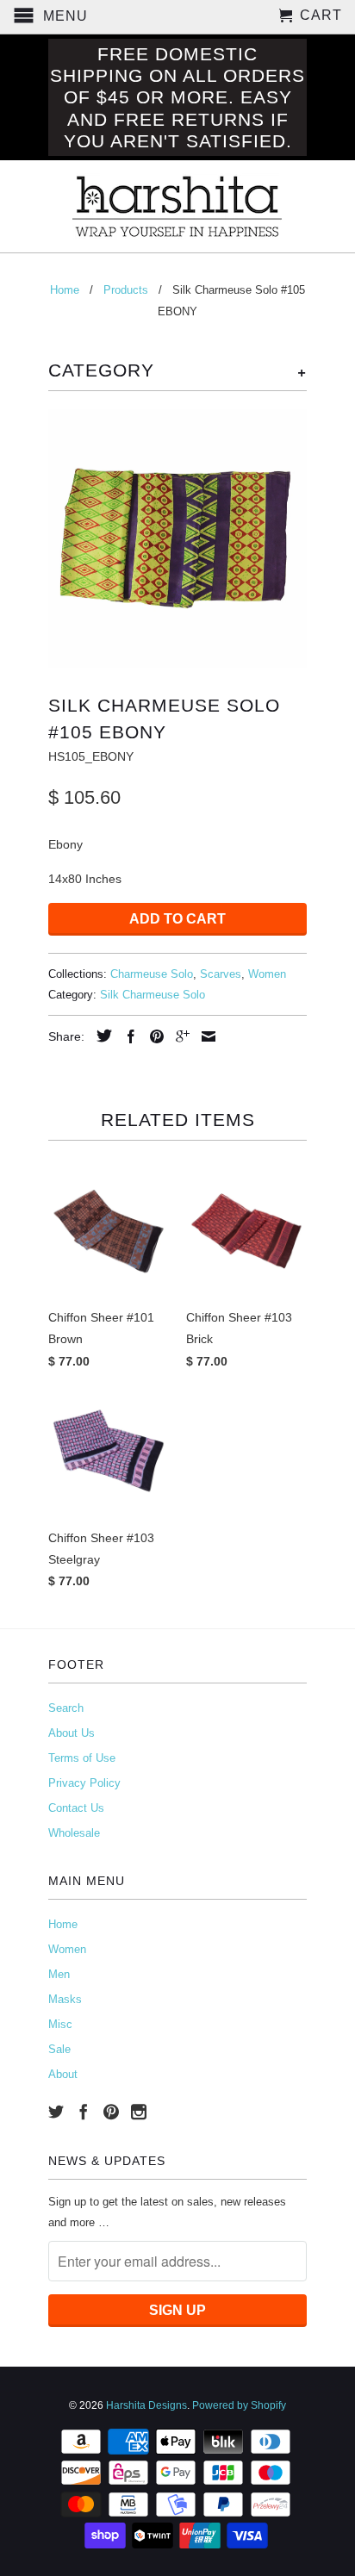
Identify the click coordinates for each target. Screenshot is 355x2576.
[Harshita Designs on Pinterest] (111, 2112)
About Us (72, 1733)
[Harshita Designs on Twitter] (56, 2112)
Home (63, 1924)
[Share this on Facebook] (127, 1036)
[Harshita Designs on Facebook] (84, 2112)
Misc (60, 2024)
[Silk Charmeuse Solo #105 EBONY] (177, 538)
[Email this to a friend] (204, 1036)
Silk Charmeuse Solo (153, 995)
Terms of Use (82, 1758)
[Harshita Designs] (177, 206)
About (63, 2074)
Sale (59, 2049)
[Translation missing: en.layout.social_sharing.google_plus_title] (178, 1036)
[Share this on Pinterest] (153, 1036)
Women (267, 974)
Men (59, 1974)
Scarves (221, 974)
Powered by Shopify (239, 2405)
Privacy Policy (84, 1783)
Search (66, 1708)
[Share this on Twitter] (100, 1036)
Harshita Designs (146, 2405)
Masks (65, 1999)
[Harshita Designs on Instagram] (139, 2112)
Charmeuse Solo (152, 974)
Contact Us (76, 1808)
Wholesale (74, 1833)
